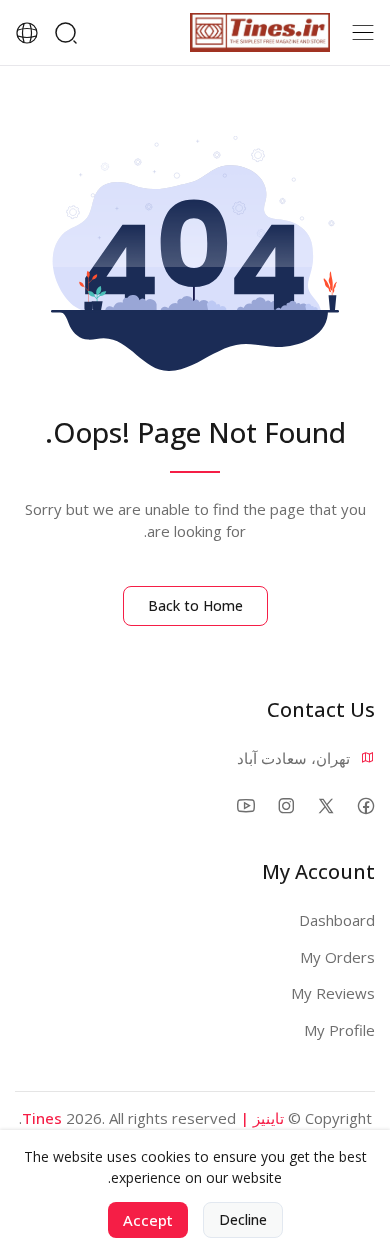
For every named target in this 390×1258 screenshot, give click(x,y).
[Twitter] (325, 805)
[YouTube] (245, 805)
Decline (243, 1219)
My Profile (339, 1030)
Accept (148, 1220)
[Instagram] (285, 805)
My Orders (337, 957)
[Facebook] (365, 805)
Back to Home (195, 605)
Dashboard (337, 920)
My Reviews (333, 993)
